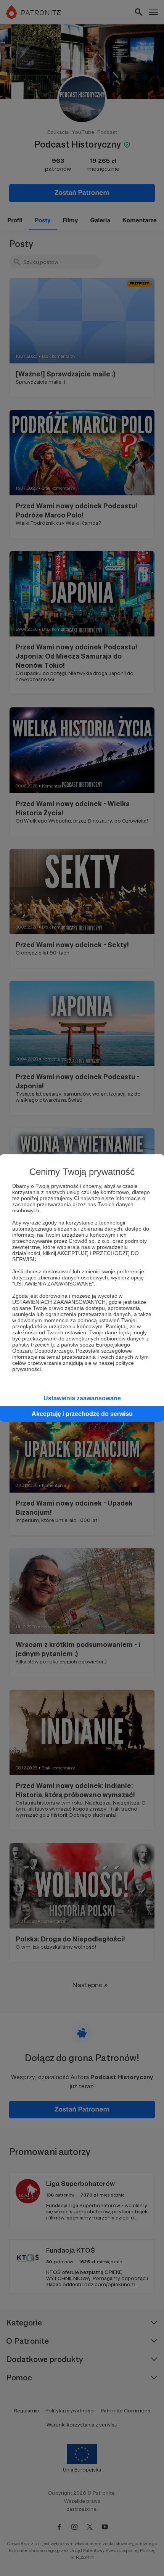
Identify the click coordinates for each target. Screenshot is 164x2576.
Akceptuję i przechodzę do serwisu (82, 1414)
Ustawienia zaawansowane (82, 1398)
